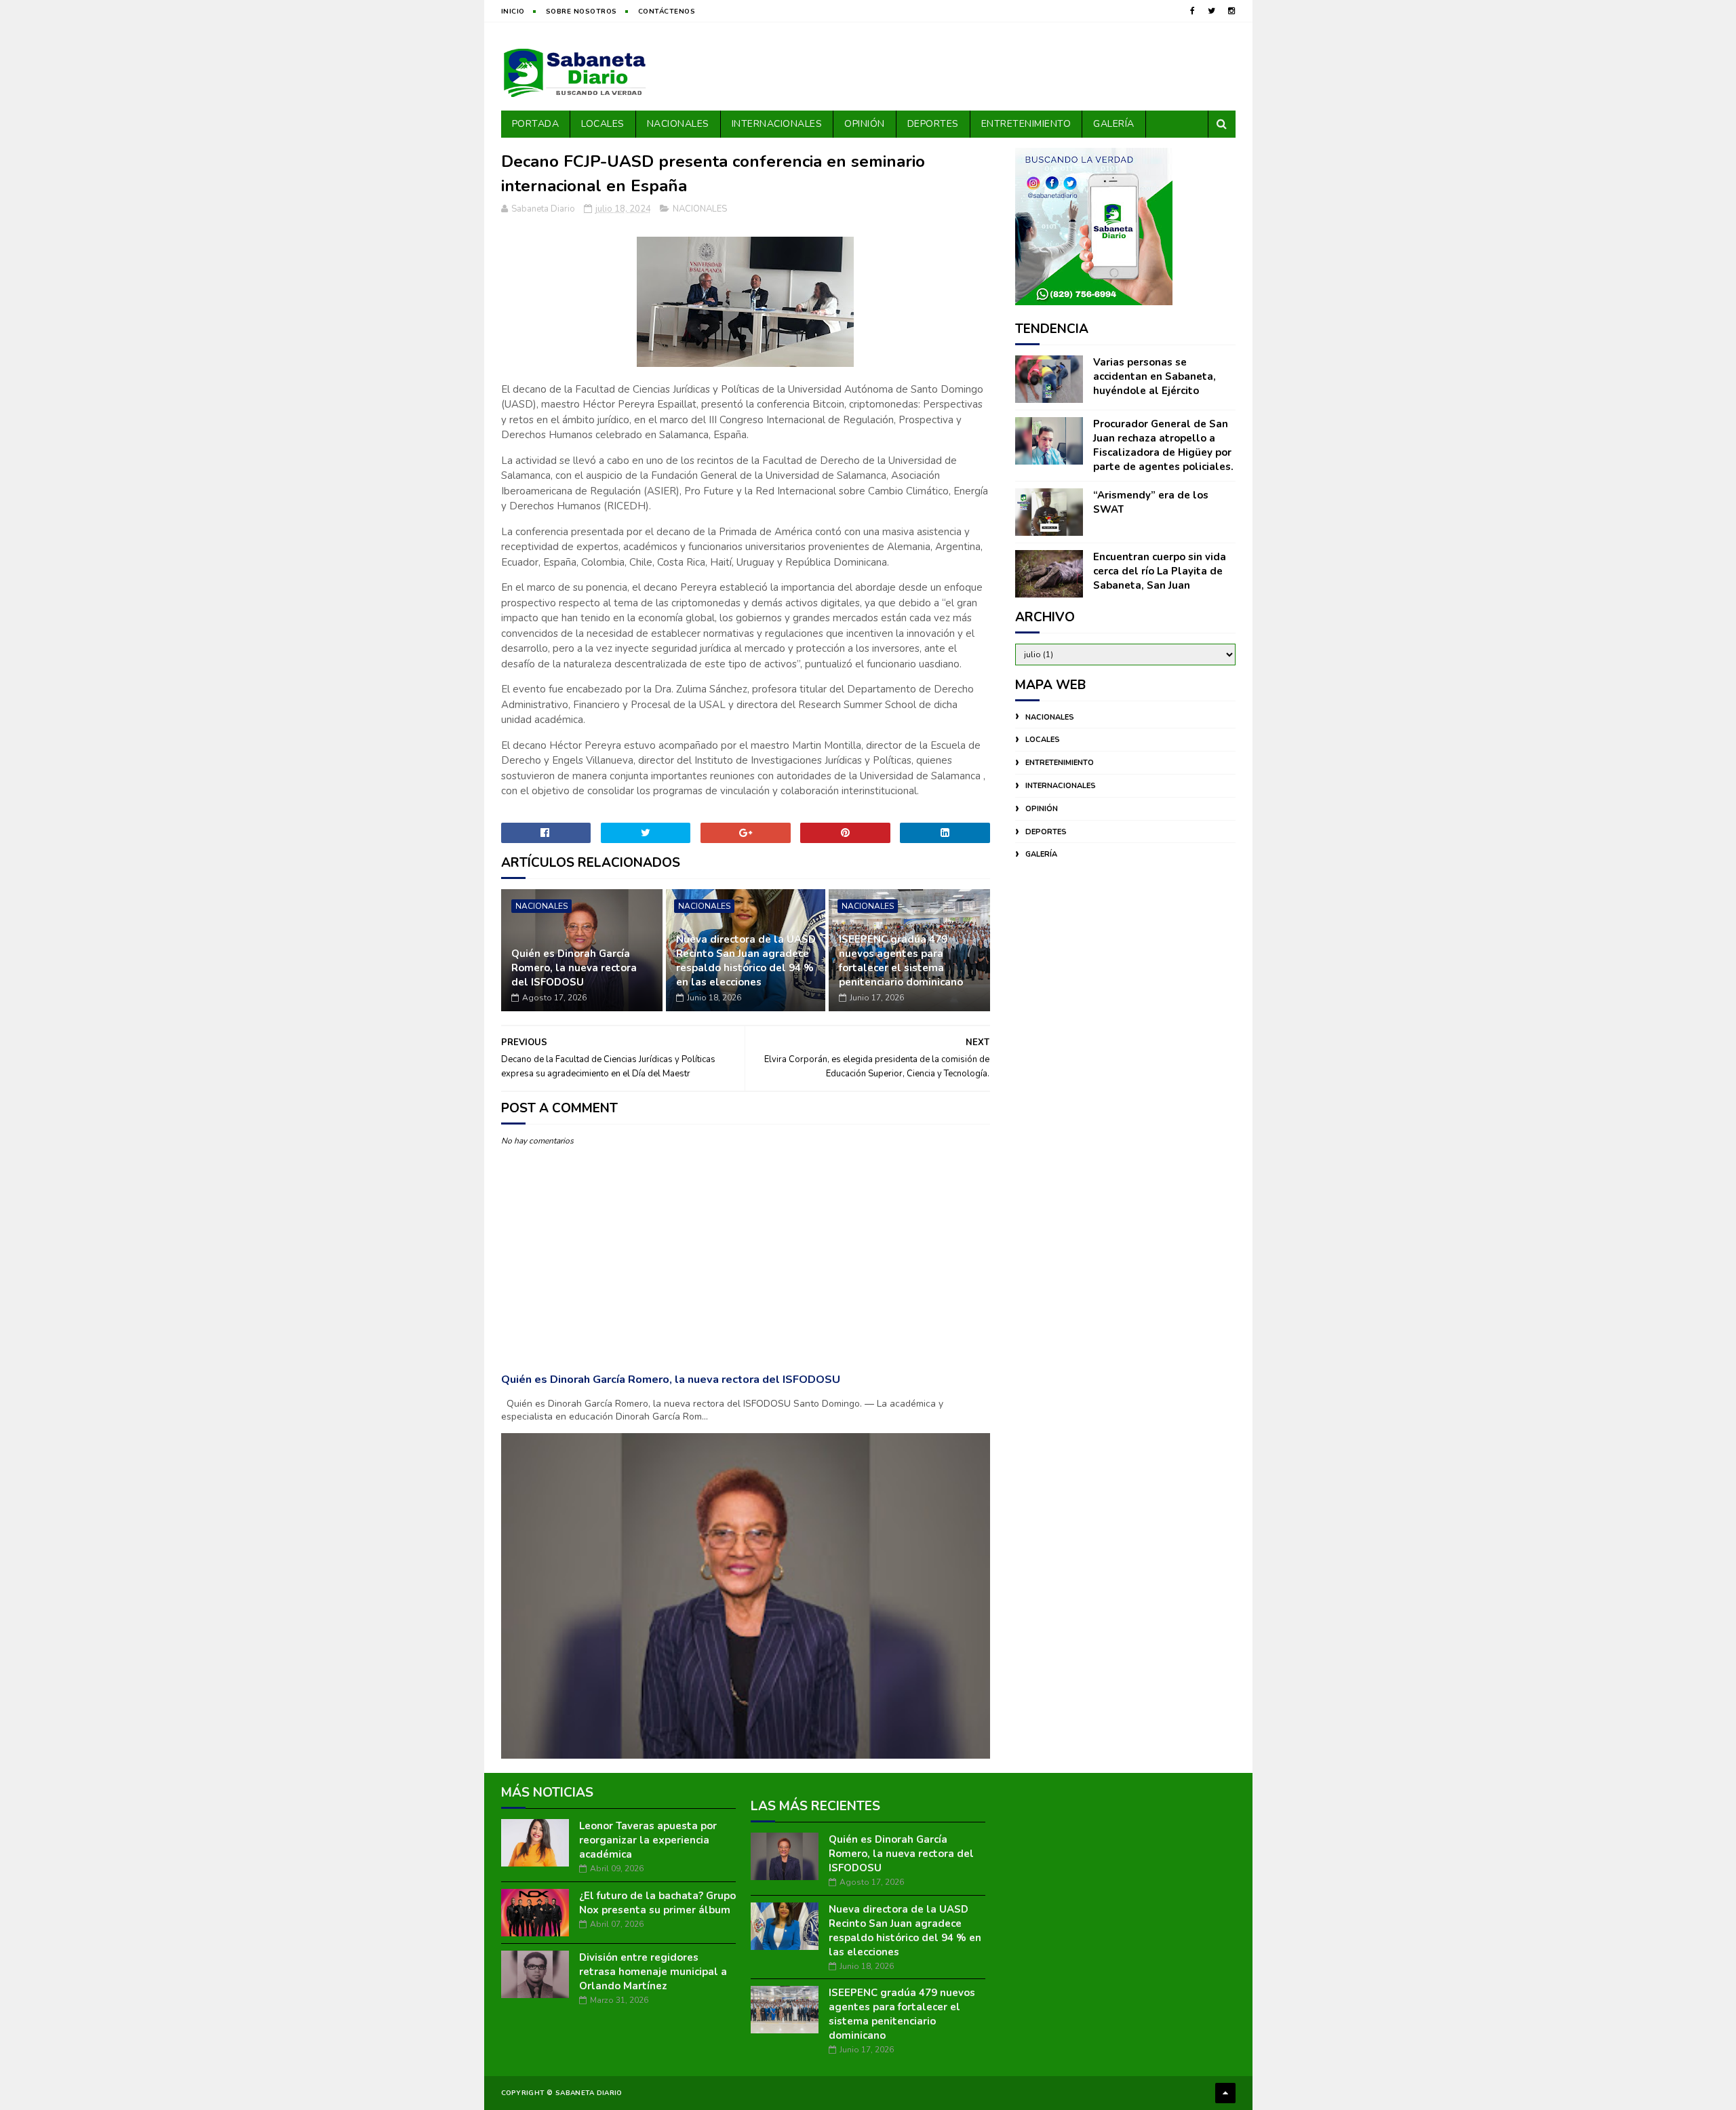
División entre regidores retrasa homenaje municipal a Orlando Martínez (653, 1972)
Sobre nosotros (581, 12)
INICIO (513, 12)
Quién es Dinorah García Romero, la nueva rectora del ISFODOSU (574, 968)
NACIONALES (678, 124)
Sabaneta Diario (589, 2093)
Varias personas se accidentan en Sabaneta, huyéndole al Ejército (1155, 376)
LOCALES (603, 124)
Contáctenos (667, 12)
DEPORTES (933, 124)
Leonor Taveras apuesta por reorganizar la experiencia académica (648, 1840)
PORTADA (536, 124)
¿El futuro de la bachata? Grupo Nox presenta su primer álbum (657, 1903)
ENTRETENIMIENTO (1026, 124)
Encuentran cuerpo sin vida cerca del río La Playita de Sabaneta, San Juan (1160, 571)
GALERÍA (1114, 124)
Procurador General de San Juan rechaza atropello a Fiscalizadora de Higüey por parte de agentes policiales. (1163, 445)
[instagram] (1231, 11)
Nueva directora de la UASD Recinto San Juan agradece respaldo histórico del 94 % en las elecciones (746, 961)
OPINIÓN (865, 124)
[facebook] (1192, 11)
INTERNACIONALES (777, 124)
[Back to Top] (1225, 2093)
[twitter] (1211, 11)
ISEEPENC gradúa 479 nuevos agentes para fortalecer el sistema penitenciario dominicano (901, 961)
